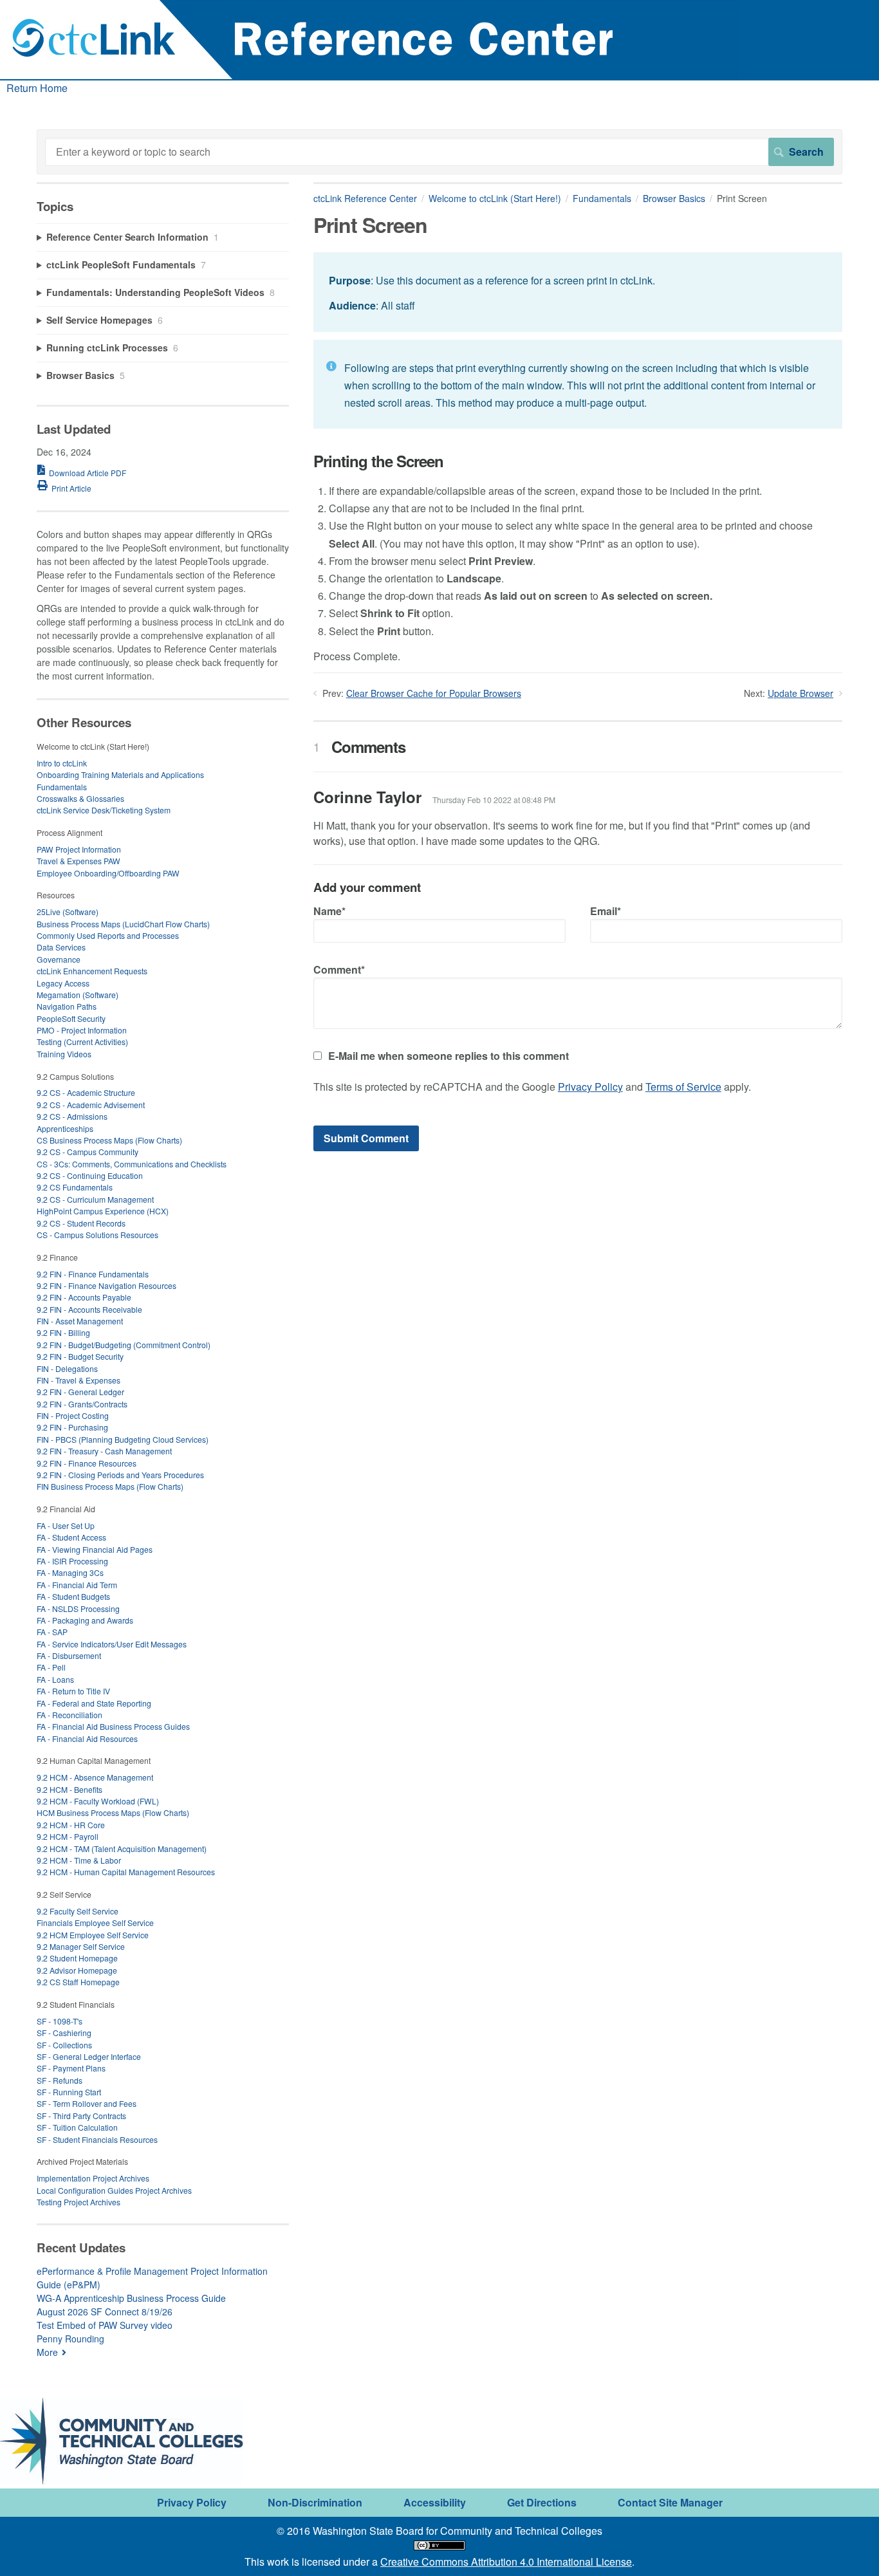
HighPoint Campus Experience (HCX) (103, 1211)
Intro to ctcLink (62, 763)
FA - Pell (51, 1667)
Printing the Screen (378, 461)
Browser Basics (674, 198)
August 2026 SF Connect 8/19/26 (105, 2312)
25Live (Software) (68, 912)
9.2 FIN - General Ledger (80, 1392)
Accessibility (435, 2502)
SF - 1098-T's (60, 2021)
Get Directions (542, 2502)
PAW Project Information (79, 849)
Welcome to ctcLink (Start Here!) (495, 198)
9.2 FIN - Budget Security (80, 1356)
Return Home (37, 88)
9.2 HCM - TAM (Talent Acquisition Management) (122, 1849)
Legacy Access (63, 983)
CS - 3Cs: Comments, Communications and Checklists (132, 1164)
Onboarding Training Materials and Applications (120, 774)
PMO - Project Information (82, 1030)
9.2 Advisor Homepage (77, 1970)
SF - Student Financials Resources (97, 2139)
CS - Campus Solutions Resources (97, 1235)
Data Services (61, 947)
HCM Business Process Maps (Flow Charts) (113, 1812)
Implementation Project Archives (93, 2178)
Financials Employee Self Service (95, 1923)
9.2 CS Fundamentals (75, 1187)
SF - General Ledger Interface (89, 2056)
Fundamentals (602, 198)
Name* (329, 911)
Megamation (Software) (78, 995)
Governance (59, 959)
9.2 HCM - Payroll (68, 1836)
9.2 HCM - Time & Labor (79, 1860)
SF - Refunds (60, 2080)
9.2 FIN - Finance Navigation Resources (106, 1285)
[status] (578, 292)
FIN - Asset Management (80, 1321)
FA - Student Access (71, 1537)
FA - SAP (52, 1632)
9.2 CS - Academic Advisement (91, 1105)
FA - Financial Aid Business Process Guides (113, 1726)
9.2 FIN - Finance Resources (87, 1463)
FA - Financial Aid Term (77, 1585)
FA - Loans (55, 1679)
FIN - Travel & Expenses (79, 1380)
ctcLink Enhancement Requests (92, 971)
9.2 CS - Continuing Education (90, 1175)
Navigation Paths (67, 1006)
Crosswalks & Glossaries (80, 798)
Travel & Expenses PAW (79, 861)
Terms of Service (683, 1087)
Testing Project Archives (79, 2202)
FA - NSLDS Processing (78, 1608)
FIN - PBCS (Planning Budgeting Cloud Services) (123, 1439)
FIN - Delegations (67, 1368)
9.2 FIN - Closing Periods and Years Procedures (120, 1475)
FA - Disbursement (69, 1655)
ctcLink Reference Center (365, 198)
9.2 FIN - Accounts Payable (84, 1297)
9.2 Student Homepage (77, 1958)
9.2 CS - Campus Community (88, 1152)
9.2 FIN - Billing (63, 1332)
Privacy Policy (590, 1087)
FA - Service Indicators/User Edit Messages (112, 1644)
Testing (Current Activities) (82, 1042)
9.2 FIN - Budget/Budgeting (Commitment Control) (124, 1345)
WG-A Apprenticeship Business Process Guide (131, 2298)
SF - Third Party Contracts (81, 2116)
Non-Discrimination (315, 2502)
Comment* (339, 969)
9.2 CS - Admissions (72, 1116)
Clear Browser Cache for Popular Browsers (434, 693)
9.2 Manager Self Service (81, 1946)
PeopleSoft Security (71, 1018)
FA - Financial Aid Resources (87, 1738)
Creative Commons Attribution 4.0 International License (506, 2562)
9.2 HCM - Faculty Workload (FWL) (98, 1801)
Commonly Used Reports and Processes (108, 935)
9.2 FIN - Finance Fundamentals (93, 1274)
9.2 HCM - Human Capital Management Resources (126, 1872)
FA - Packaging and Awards (85, 1620)
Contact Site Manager (670, 2502)
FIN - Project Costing (73, 1415)
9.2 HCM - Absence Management (95, 1777)
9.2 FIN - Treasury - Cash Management (104, 1451)
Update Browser (800, 693)
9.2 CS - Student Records (81, 1223)
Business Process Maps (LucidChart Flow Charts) (123, 924)
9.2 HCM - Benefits (69, 1789)
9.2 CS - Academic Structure (86, 1092)
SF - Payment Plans (71, 2068)
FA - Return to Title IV (73, 1691)
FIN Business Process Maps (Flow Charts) (110, 1486)
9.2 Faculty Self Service (78, 1911)
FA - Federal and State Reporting (94, 1703)
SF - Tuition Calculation (77, 2127)
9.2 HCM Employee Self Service (93, 1935)
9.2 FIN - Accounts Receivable (89, 1309)
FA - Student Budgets (73, 1596)
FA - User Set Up (66, 1525)
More (47, 2352)
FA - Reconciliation (69, 1715)
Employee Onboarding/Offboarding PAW (108, 873)
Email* (606, 911)
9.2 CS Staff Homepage (78, 1982)
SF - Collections (64, 2045)
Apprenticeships (65, 1128)
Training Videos (64, 1054)
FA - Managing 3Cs (70, 1572)
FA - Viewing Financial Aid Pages (95, 1549)
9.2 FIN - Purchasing (72, 1427)
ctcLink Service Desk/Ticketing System (104, 810)
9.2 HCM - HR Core (71, 1825)
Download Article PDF (88, 473)
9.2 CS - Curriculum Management (95, 1199)
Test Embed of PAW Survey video (105, 2325)
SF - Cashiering (64, 2033)
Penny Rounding (70, 2339)
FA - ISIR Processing (72, 1561)
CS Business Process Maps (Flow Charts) (109, 1140)
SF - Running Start (69, 2092)
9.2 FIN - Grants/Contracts (82, 1404)
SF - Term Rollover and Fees (87, 2103)
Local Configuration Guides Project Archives (114, 2190)
